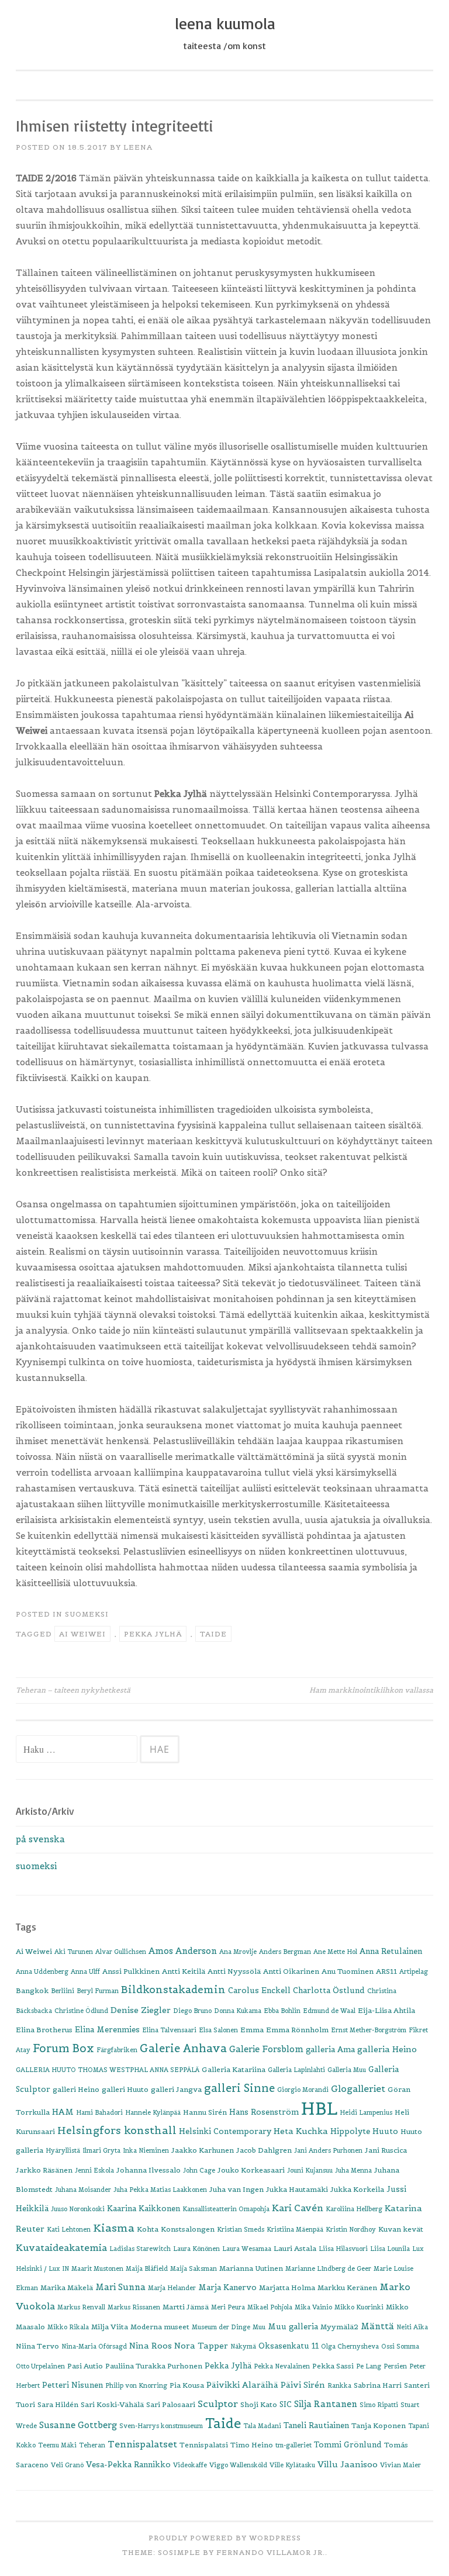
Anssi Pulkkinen (131, 1971)
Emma (252, 2030)
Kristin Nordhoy (351, 2229)
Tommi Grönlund (348, 2445)
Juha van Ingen (236, 2189)
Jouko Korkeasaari (251, 2170)
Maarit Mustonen (97, 2268)
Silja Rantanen (326, 2404)
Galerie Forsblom (266, 2049)
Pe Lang (369, 2366)
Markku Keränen (347, 2287)
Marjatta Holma (287, 2287)
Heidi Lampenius (366, 2112)
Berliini (63, 1991)
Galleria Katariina (234, 2069)
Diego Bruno (192, 2011)
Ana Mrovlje (238, 1952)
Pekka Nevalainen (282, 2366)
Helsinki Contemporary (225, 2131)
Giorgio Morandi (303, 2090)
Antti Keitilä (184, 1971)
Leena (138, 147)
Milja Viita (110, 2327)
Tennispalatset (142, 2444)
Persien (395, 2366)
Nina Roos (151, 2346)
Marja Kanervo (227, 2287)
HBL (319, 2109)
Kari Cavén (298, 2208)
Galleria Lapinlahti (296, 2070)
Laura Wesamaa (247, 2249)
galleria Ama (330, 2050)
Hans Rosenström (264, 2112)
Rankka (339, 2385)
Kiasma (114, 2228)
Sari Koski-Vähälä (112, 2404)
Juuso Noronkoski (78, 2209)
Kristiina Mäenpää (295, 2229)
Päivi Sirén (303, 2385)
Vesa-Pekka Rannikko (128, 2465)
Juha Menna (353, 2170)
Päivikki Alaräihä (242, 2385)
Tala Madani (262, 2426)
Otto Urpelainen (40, 2366)
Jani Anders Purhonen (328, 2150)
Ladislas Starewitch (140, 2249)
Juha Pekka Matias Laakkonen (160, 2190)
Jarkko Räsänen (44, 2170)
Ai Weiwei (82, 1634)
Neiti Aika (412, 2327)
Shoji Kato (259, 2404)
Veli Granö (67, 2465)
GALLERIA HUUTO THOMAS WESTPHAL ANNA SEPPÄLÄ (108, 2070)
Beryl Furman (98, 1991)
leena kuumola (225, 23)
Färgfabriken (117, 2050)
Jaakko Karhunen (203, 2150)
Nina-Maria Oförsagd (94, 2346)
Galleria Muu (347, 2070)
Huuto (385, 2131)
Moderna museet (160, 2327)
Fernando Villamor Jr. (271, 2552)
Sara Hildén (58, 2404)
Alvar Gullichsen (121, 1952)
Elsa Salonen (218, 2030)
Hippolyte (350, 2131)
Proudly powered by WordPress (225, 2538)
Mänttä (377, 2326)
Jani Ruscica (386, 2150)
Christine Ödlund (81, 2011)
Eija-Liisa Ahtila (386, 2010)
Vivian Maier (400, 2465)
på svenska (40, 1839)
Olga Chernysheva (350, 2346)
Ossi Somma (400, 2346)
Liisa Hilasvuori (343, 2249)
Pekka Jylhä (153, 1634)
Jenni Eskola (94, 2170)
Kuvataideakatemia (61, 2247)
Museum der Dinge (221, 2327)
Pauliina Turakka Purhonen (154, 2366)
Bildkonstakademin (173, 1990)
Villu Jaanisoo (348, 2464)
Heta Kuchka (301, 2131)
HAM (63, 2112)
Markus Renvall (81, 2307)
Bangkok (32, 1990)
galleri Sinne (239, 2088)
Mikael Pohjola (270, 2307)
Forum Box (63, 2048)
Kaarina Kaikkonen (144, 2209)
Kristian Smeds (241, 2229)
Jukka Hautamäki (297, 2189)
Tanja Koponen (379, 2425)
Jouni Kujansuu (310, 2170)
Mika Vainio (313, 2307)
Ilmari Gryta (101, 2150)
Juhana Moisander (83, 2190)
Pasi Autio (85, 2366)
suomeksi (87, 1614)
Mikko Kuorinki (359, 2307)
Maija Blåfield (147, 2268)
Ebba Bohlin (282, 2011)
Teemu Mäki (57, 2445)
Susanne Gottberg (78, 2425)
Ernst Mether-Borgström (369, 2030)
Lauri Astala (295, 2248)
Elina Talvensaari (169, 2030)
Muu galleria (293, 2327)
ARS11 (386, 1971)
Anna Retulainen (391, 1951)
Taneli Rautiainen (316, 2425)
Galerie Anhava (183, 2048)
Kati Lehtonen (69, 2229)
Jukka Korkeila (357, 2189)
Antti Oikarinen (291, 1971)
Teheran (92, 2445)
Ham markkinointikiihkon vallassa (371, 1690)
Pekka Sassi (333, 2366)
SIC (286, 2404)
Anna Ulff (85, 1971)
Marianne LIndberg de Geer (328, 2268)
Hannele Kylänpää (153, 2112)
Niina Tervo (37, 2346)
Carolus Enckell (259, 1990)
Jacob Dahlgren (264, 2150)
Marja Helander (172, 2288)
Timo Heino (252, 2445)
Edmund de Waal (329, 2011)
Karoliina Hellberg (354, 2209)
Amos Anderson (183, 1951)
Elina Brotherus (44, 2030)
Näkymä (243, 2346)
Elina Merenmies (107, 2030)
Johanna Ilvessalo (148, 2170)
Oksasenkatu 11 (289, 2346)
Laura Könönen (196, 2249)
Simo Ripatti (379, 2405)
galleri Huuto (125, 2089)
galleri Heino (76, 2089)
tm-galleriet (293, 2445)
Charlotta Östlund (329, 1990)
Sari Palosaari (171, 2404)
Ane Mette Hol (335, 1952)
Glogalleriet (358, 2089)
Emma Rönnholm (297, 2030)
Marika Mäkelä (67, 2287)
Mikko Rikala (68, 2327)
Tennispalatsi (204, 2445)
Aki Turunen (74, 1952)
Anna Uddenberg (42, 1971)
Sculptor (218, 2404)
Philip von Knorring (136, 2385)
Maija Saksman (194, 2268)
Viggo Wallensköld (238, 2465)
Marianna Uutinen (251, 2268)
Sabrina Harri (378, 2385)
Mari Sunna (120, 2287)
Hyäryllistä (63, 2150)
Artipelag (414, 1971)
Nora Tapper (201, 2346)
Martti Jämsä (186, 2307)
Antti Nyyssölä (234, 1971)
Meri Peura (228, 2307)
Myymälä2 (339, 2327)
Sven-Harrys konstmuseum (161, 2426)
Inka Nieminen (146, 2150)
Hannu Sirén (205, 2112)
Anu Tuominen (348, 1971)
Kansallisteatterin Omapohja (226, 2209)
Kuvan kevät (401, 2229)
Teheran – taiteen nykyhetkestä (73, 1690)
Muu (259, 2327)
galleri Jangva (176, 2089)
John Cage (199, 2170)
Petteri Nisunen (72, 2385)
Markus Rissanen (134, 2307)
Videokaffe (190, 2465)
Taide (213, 1634)
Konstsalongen (188, 2229)
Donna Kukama (238, 2011)
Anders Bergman (285, 1952)
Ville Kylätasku (292, 2465)
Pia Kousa (187, 2385)
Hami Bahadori (99, 2112)
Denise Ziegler (141, 2010)
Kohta (148, 2229)
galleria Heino (387, 2049)
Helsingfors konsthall (117, 2130)
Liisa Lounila (390, 2249)
